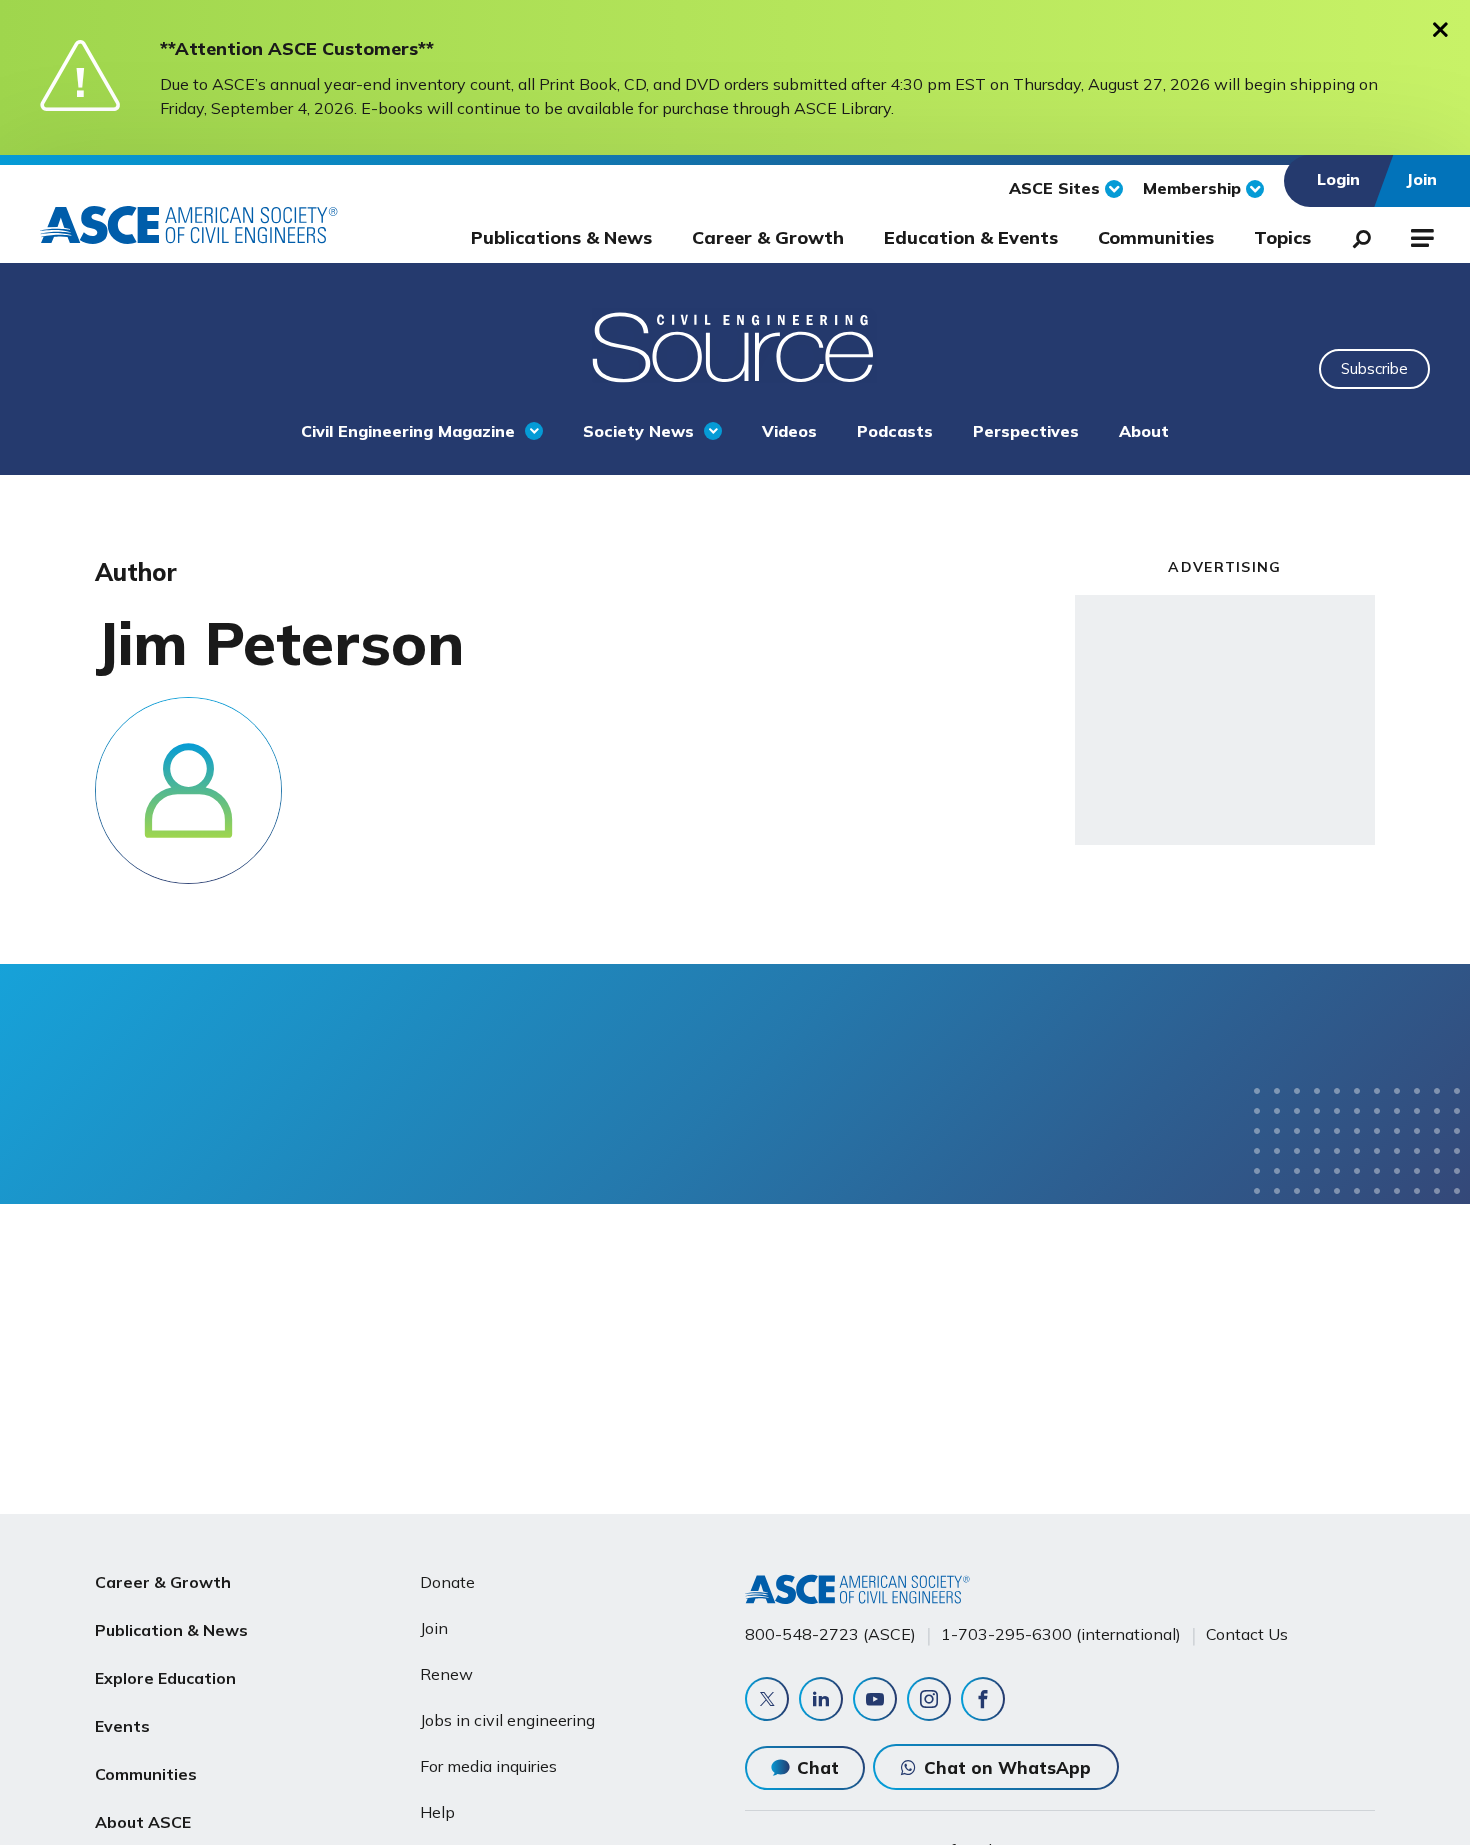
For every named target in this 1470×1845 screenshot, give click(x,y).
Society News (638, 431)
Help (437, 1812)
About (1144, 431)
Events (122, 1726)
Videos (789, 431)
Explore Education (165, 1678)
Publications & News (561, 237)
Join (434, 1628)
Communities (1156, 237)
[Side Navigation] (1420, 235)
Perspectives (1026, 431)
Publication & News (171, 1630)
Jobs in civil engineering (507, 1720)
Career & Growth (768, 237)
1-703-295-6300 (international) (1061, 1634)
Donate (447, 1582)
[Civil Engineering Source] (735, 345)
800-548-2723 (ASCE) (830, 1634)
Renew (446, 1674)
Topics (1282, 237)
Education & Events (971, 237)
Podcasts (895, 431)
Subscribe (1374, 368)
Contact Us (1247, 1634)
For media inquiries (488, 1766)
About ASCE (143, 1822)
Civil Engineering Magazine (408, 431)
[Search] (1356, 235)
